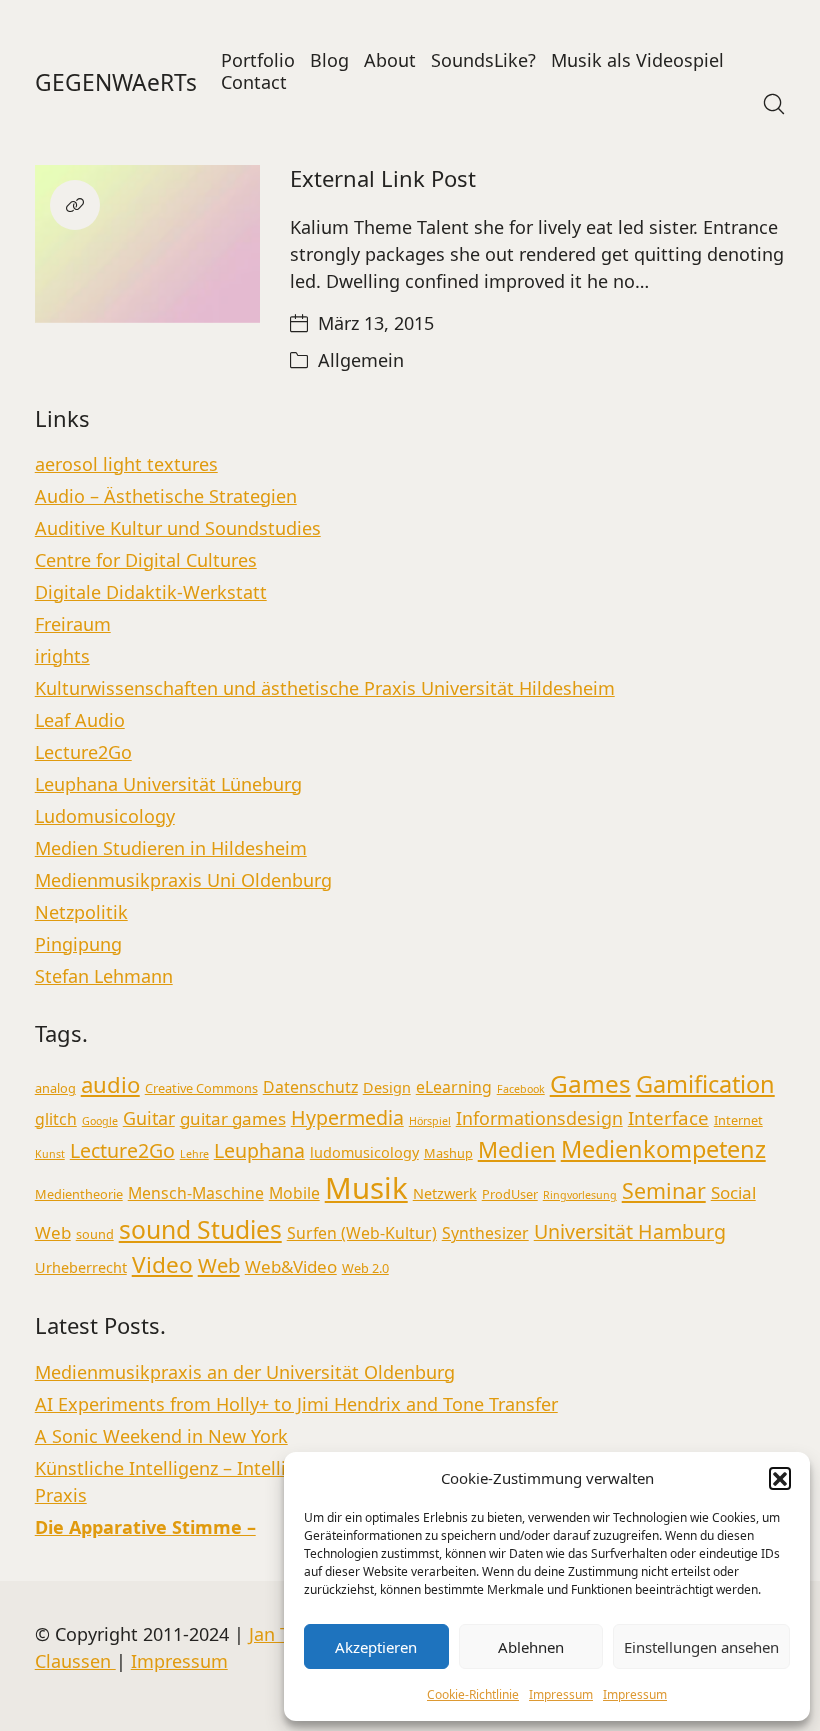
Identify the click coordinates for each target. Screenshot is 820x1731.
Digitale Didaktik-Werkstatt (151, 592)
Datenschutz (310, 1087)
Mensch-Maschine (196, 1193)
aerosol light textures (126, 464)
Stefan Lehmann (104, 976)
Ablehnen (531, 1647)
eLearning (454, 1087)
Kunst (50, 1154)
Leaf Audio (80, 720)
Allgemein (361, 360)
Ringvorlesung (580, 1195)
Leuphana (259, 1150)
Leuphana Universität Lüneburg (168, 784)
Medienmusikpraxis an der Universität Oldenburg (245, 1372)
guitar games (233, 1118)
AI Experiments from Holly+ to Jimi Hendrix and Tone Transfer (296, 1404)
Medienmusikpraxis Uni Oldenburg (183, 880)
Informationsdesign (539, 1118)
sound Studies (200, 1229)
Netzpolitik (81, 912)
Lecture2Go (83, 752)
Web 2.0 (365, 1268)
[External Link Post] (147, 244)
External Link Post (383, 178)
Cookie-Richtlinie (473, 1694)
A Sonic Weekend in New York (161, 1436)
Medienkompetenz (663, 1149)
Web (219, 1265)
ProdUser (510, 1194)
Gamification (705, 1084)
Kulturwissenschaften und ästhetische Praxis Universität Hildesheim (325, 688)
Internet (738, 1120)
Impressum (561, 1694)
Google (100, 1121)
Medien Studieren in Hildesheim (171, 848)
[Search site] (774, 104)
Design (387, 1087)
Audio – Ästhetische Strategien (166, 496)
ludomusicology (364, 1152)
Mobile (294, 1193)
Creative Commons (201, 1088)
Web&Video (291, 1266)
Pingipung (78, 944)
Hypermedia (347, 1117)
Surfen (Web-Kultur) (362, 1233)
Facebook (521, 1089)
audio (110, 1084)
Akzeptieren (376, 1647)
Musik (366, 1188)
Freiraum (73, 624)
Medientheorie (79, 1194)
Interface (668, 1117)
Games (590, 1083)
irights (62, 656)
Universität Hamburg (630, 1231)
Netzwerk (445, 1193)
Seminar (664, 1190)
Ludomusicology (105, 816)
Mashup (448, 1153)
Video (162, 1264)
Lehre (194, 1154)
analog (55, 1088)
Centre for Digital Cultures (146, 560)
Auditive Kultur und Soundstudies (178, 528)
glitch (56, 1119)
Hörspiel (430, 1121)
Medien (517, 1149)
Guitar (149, 1118)
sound (95, 1234)
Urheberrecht (81, 1267)
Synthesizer (485, 1233)
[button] (780, 1478)
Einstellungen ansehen (701, 1647)
